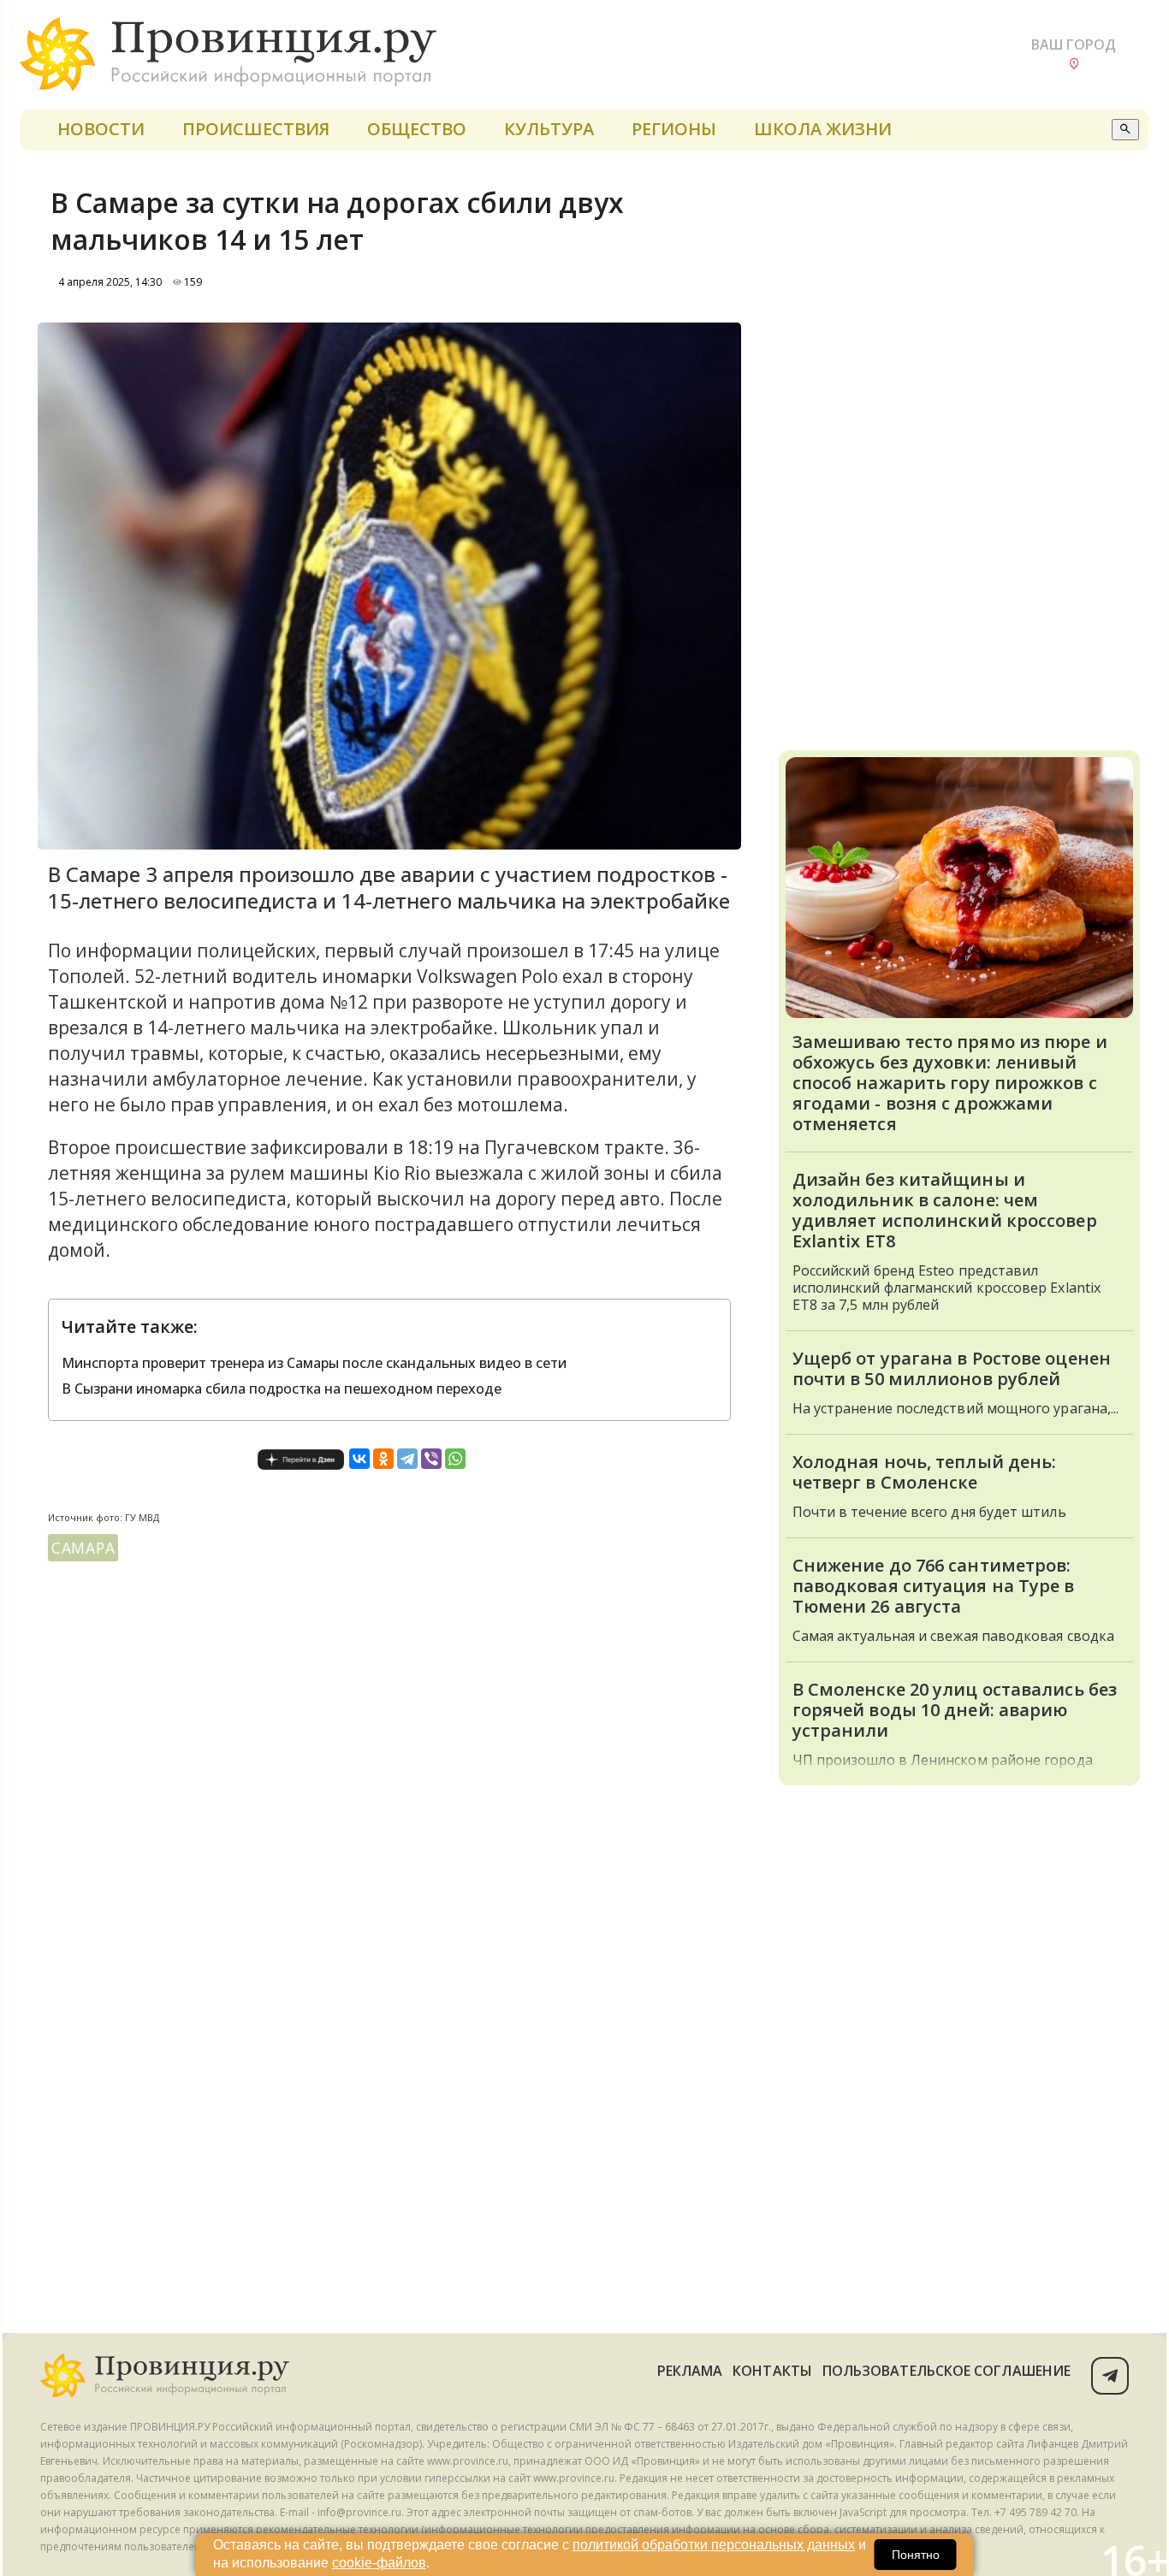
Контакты (772, 2371)
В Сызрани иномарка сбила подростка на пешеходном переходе (282, 1389)
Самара (83, 1548)
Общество (417, 129)
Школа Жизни (823, 129)
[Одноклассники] (383, 1459)
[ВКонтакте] (359, 1459)
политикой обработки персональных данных (714, 2545)
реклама (690, 2371)
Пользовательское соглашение (946, 2371)
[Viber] (431, 1459)
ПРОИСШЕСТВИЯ (256, 129)
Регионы (674, 129)
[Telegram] (407, 1459)
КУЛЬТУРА (549, 129)
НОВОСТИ (101, 129)
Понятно (916, 2555)
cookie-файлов (379, 2563)
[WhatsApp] (455, 1459)
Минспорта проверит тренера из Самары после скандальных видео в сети (314, 1363)
